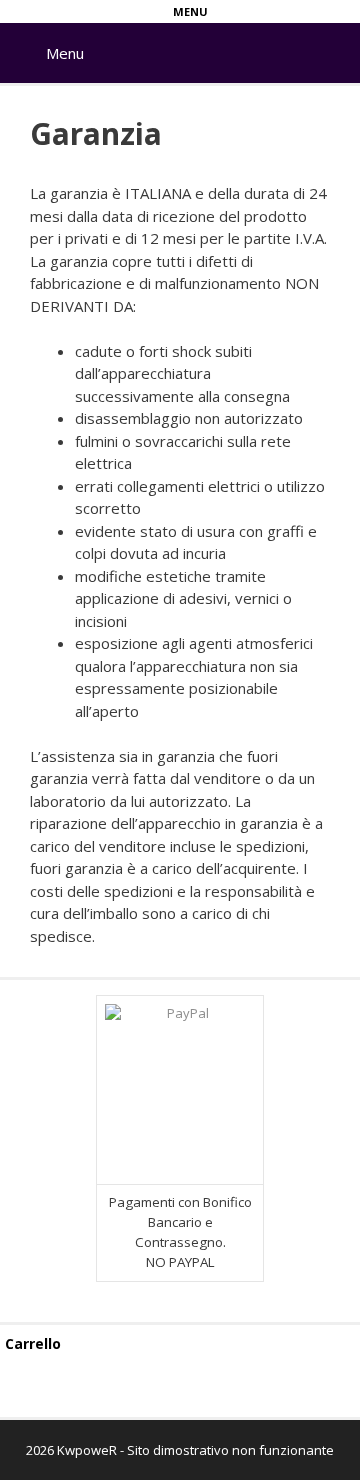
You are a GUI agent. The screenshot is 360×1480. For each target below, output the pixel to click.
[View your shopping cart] (338, 37)
